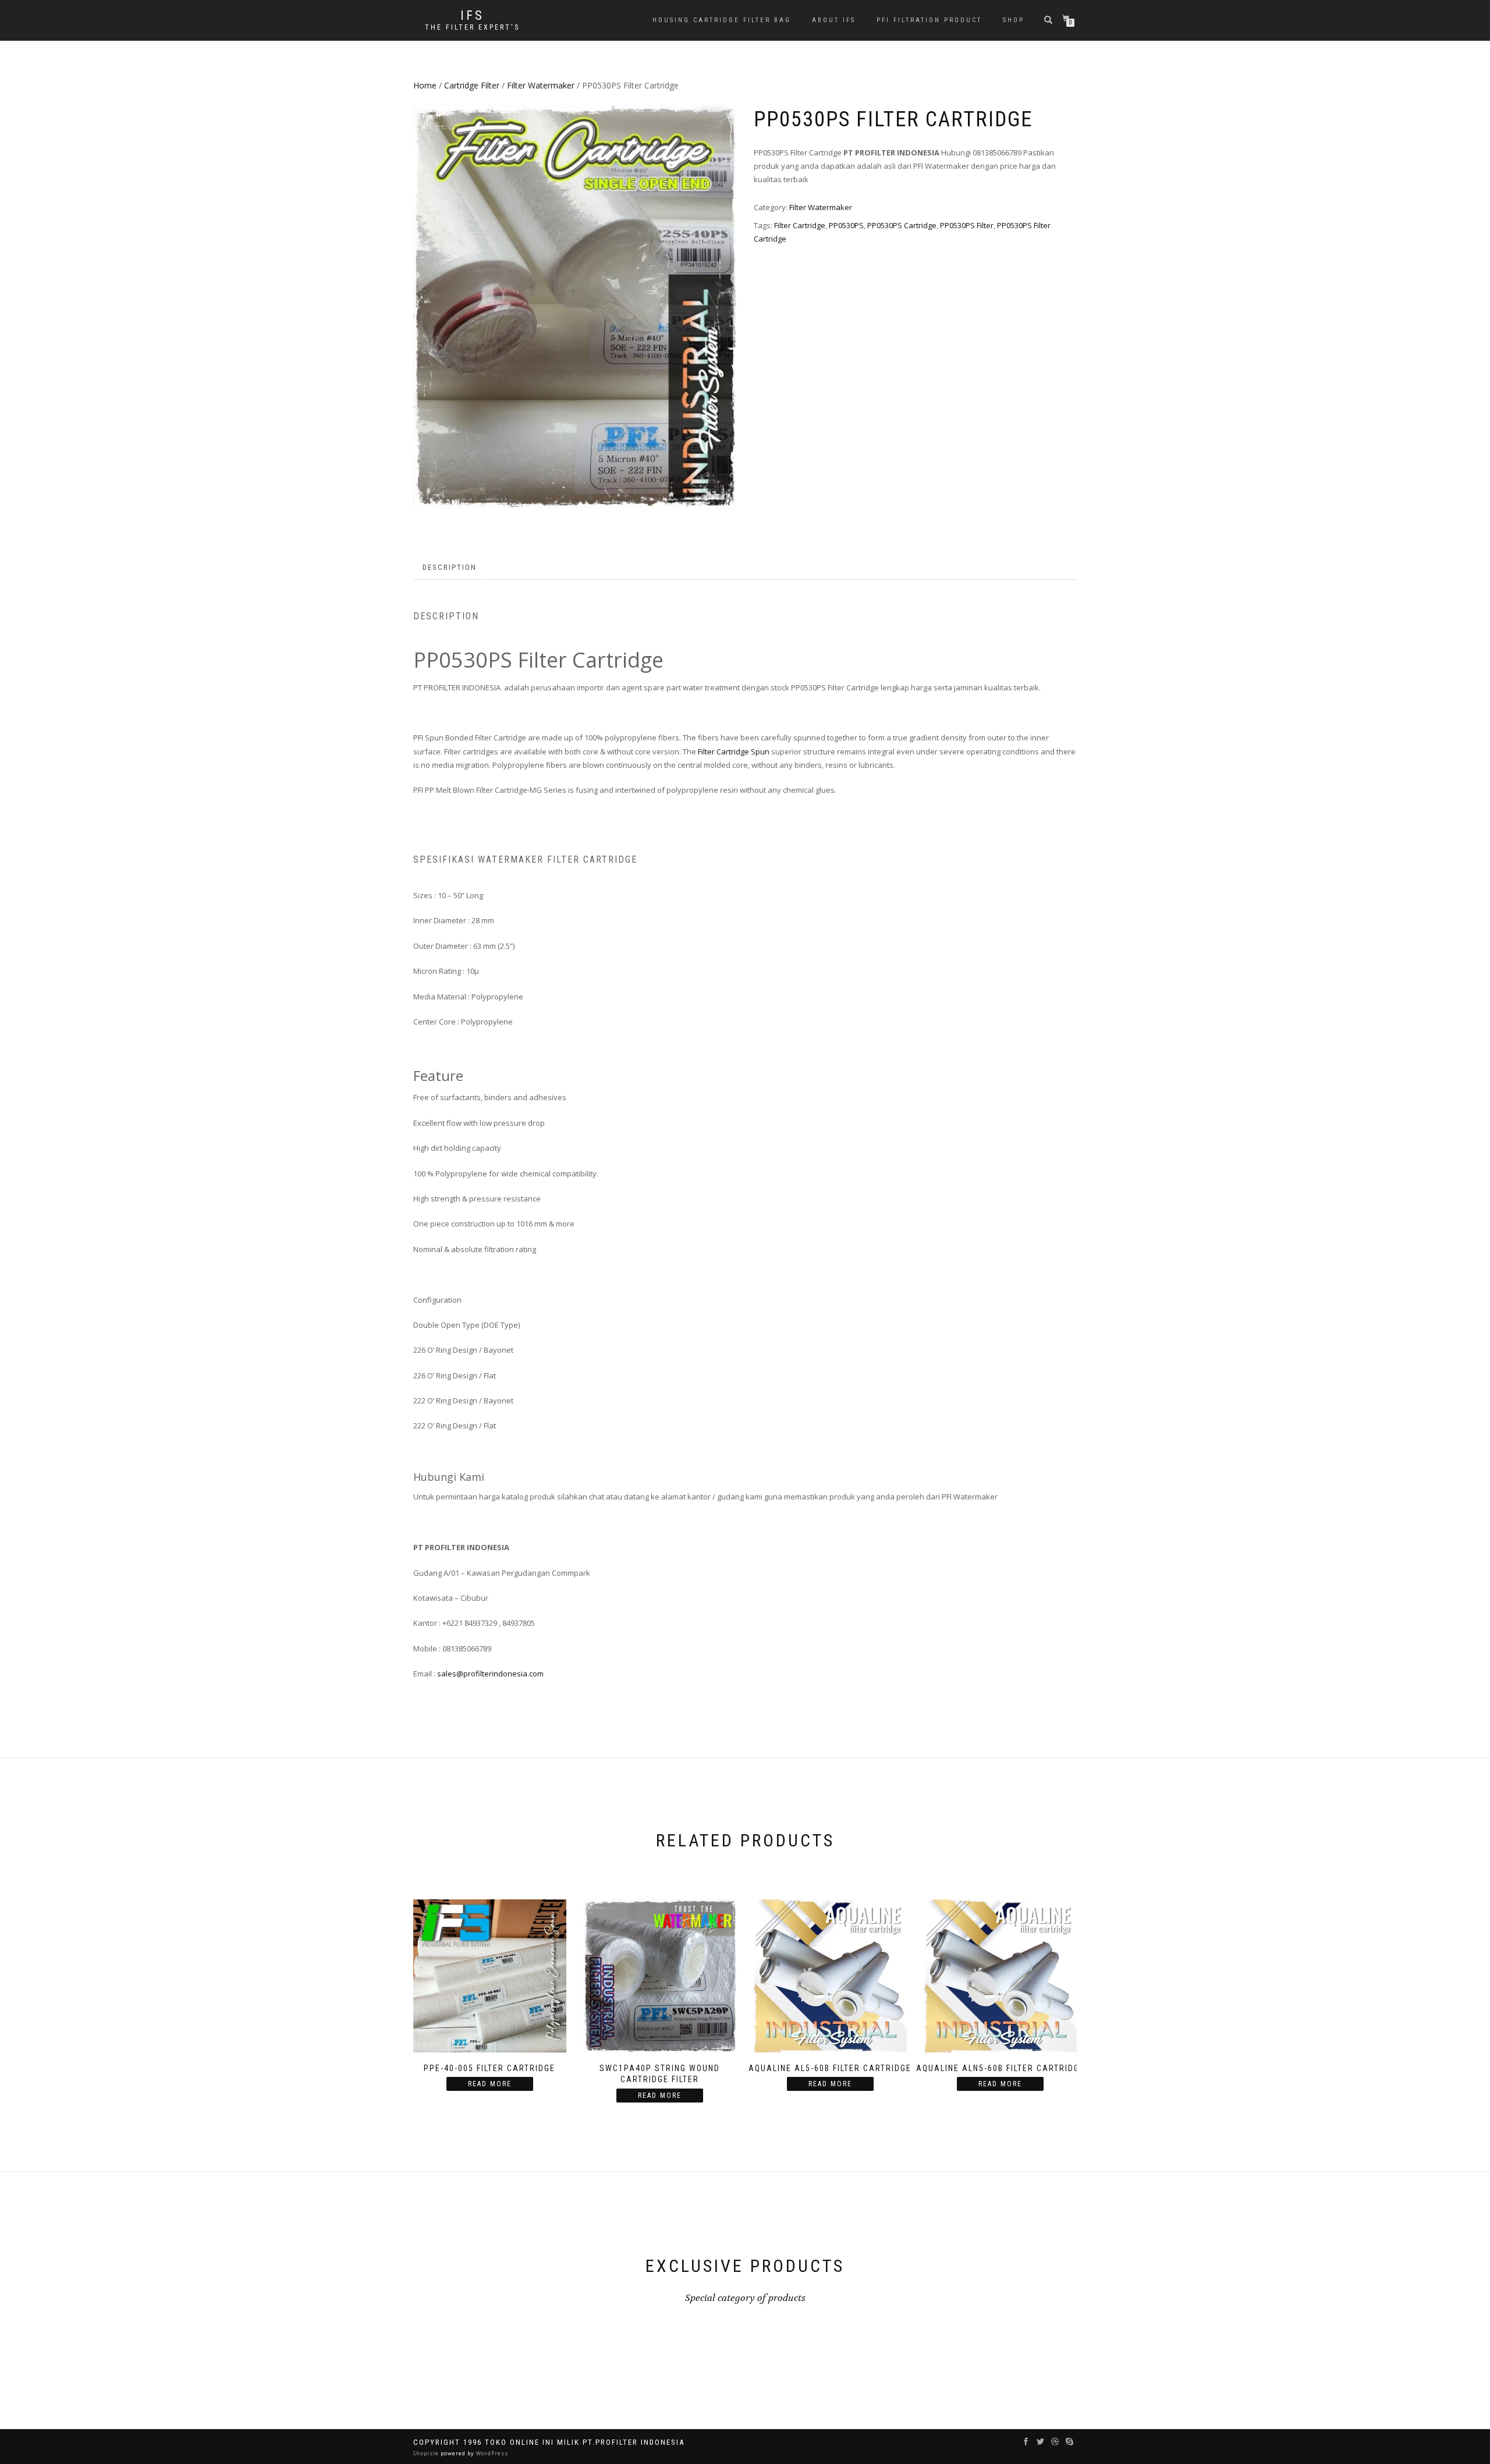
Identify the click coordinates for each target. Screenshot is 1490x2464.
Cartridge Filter (472, 85)
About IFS (834, 20)
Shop (1014, 20)
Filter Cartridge (800, 225)
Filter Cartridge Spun (734, 751)
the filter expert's (472, 27)
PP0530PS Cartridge (902, 225)
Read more (490, 2084)
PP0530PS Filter (967, 225)
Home (425, 85)
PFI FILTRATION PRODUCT (929, 20)
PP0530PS (846, 225)
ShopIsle (427, 2453)
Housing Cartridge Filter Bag (722, 20)
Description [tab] (450, 567)
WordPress (491, 2453)
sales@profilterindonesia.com (490, 1674)
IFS (472, 16)
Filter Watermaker (541, 85)
